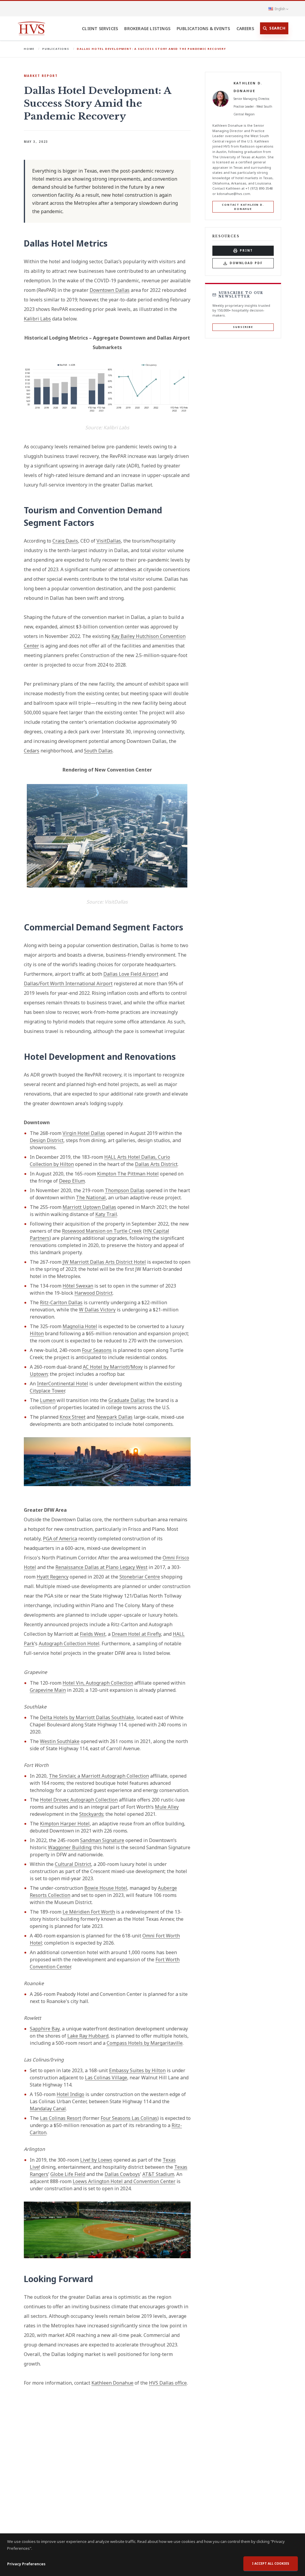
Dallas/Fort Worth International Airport (68, 983)
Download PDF (246, 263)
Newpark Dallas (114, 1417)
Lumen (48, 1400)
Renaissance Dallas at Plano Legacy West (101, 1567)
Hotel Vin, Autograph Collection (98, 1683)
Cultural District (73, 1864)
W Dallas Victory (97, 1310)
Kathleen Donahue (112, 2383)
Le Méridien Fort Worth (89, 1912)
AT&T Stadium (158, 2174)
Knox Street (73, 1417)
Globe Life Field (68, 2174)
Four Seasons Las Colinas (129, 2118)
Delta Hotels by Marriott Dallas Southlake (87, 1717)
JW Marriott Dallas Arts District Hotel (104, 1262)
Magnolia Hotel (80, 1326)
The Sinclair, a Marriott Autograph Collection (99, 1776)
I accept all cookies (271, 2563)
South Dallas (98, 751)
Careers (245, 28)
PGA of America (60, 1539)
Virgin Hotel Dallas (84, 1133)
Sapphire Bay (45, 2029)
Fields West (93, 1634)
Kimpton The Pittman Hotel (128, 1174)
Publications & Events (203, 28)
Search (277, 28)
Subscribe (243, 327)
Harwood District (94, 1293)
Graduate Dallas (127, 1400)
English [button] (280, 9)
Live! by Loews (96, 2160)
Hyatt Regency (53, 1577)
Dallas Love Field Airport (131, 974)
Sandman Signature (102, 1840)
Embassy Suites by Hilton (137, 2070)
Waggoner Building (70, 1847)
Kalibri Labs (37, 319)
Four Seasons (97, 1350)
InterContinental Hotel (63, 1384)
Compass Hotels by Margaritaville (145, 2043)
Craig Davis (65, 541)
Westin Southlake (60, 1741)
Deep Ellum (72, 1181)
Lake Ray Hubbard (88, 2036)
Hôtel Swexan (78, 1286)
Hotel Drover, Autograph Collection (79, 1800)
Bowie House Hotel (106, 1888)
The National (91, 1198)
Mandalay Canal (48, 2109)
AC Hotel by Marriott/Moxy (113, 1367)
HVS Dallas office (168, 2383)
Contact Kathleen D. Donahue (243, 207)
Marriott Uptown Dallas (89, 1207)
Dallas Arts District (156, 1164)
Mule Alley (167, 1807)
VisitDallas (109, 541)
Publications (56, 49)
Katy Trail (106, 1214)
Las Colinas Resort (61, 2118)
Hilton (37, 1333)
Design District (47, 1140)
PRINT (246, 250)
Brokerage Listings (147, 28)
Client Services (100, 28)
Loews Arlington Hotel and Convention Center (124, 2181)
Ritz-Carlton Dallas (61, 1302)
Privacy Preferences (26, 2564)
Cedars (32, 751)
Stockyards (91, 1814)
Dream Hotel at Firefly (136, 1634)
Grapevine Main (48, 1690)
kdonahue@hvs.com (234, 194)
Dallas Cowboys (122, 2174)
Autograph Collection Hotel (69, 1644)
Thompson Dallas (125, 1190)
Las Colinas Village (106, 2078)
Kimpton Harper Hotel (65, 1824)
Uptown (39, 1374)
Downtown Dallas (110, 290)
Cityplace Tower (47, 1391)
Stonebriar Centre (140, 1577)
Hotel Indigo (70, 2094)
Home (29, 49)
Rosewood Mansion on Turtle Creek (102, 1231)
